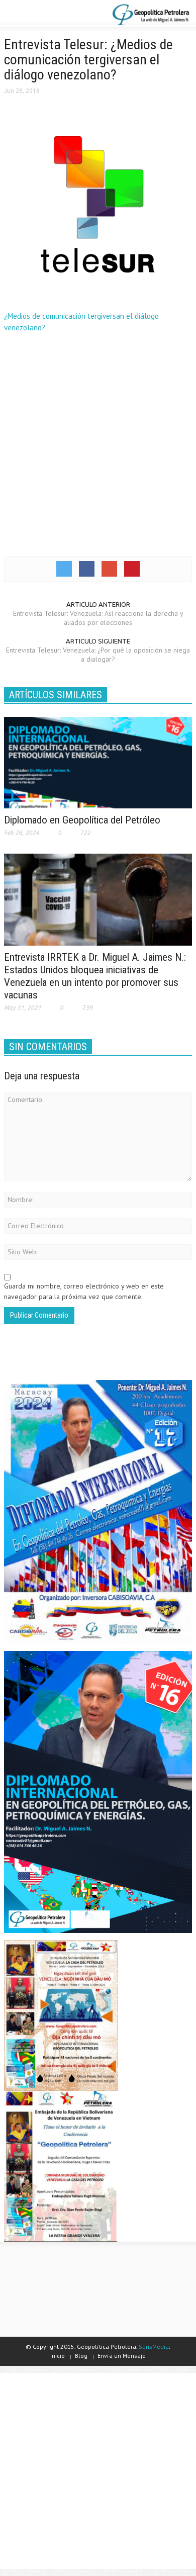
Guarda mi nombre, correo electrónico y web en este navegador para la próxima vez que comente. (84, 1291)
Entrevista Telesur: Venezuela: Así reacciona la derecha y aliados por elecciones (98, 618)
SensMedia (154, 2347)
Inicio (58, 2356)
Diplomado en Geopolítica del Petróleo (82, 820)
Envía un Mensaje (122, 2356)
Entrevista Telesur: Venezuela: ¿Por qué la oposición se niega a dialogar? (98, 655)
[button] (38, 14)
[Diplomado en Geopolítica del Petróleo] (98, 762)
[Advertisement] (98, 443)
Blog (81, 2356)
